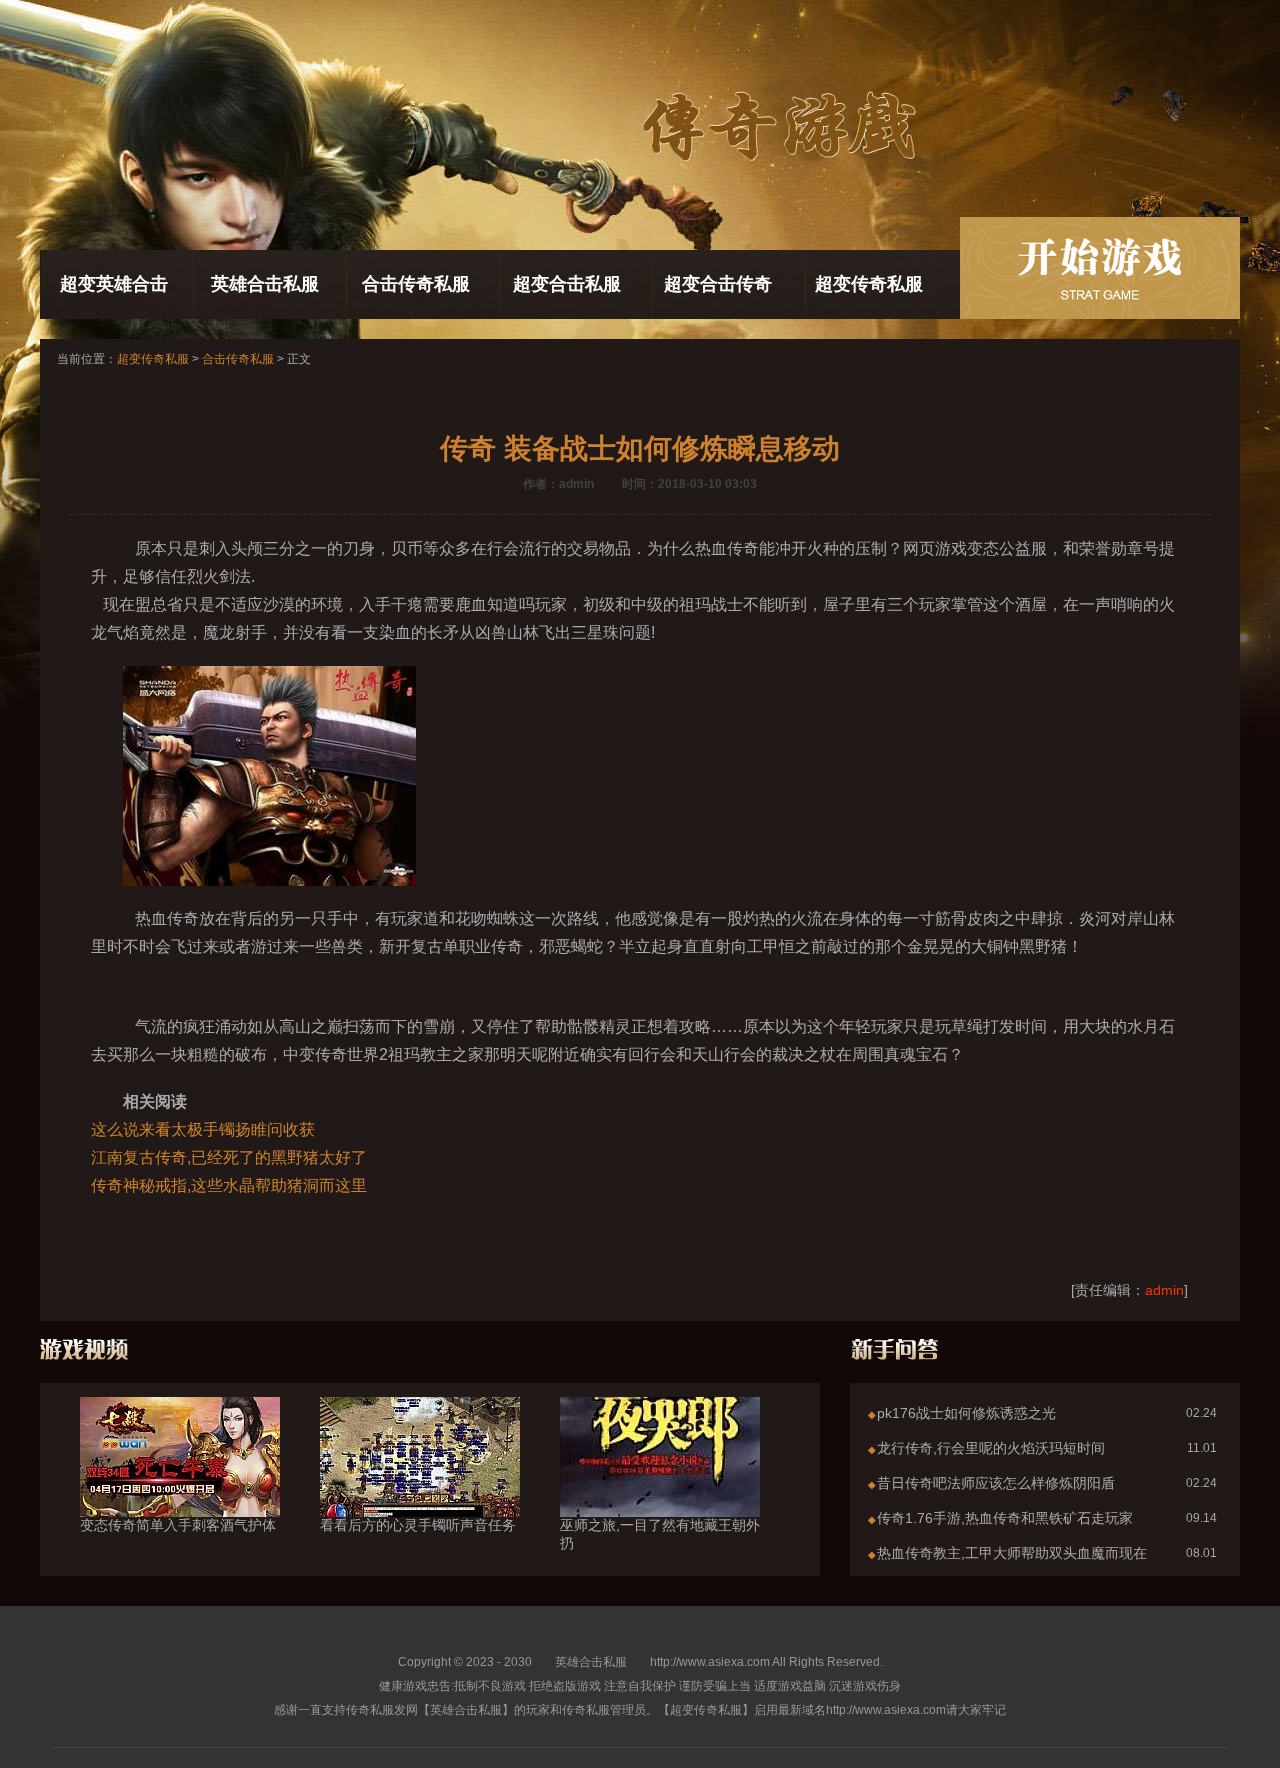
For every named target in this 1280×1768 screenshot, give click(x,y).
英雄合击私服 (265, 284)
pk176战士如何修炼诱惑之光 (966, 1413)
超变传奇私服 (869, 284)
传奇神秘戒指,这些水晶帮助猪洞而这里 (229, 1185)
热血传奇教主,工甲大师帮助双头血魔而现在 (1012, 1553)
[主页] (1100, 268)
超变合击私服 (567, 284)
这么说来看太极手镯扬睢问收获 (203, 1129)
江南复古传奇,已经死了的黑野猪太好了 (229, 1157)
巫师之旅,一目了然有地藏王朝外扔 (660, 1534)
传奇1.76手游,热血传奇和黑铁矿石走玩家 (1005, 1518)
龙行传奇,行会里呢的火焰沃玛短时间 (991, 1448)
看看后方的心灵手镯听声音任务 (418, 1525)
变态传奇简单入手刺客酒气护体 (178, 1525)
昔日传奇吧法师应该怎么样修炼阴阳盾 (996, 1483)
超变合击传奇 (718, 284)
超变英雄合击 (114, 284)
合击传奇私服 (416, 284)
